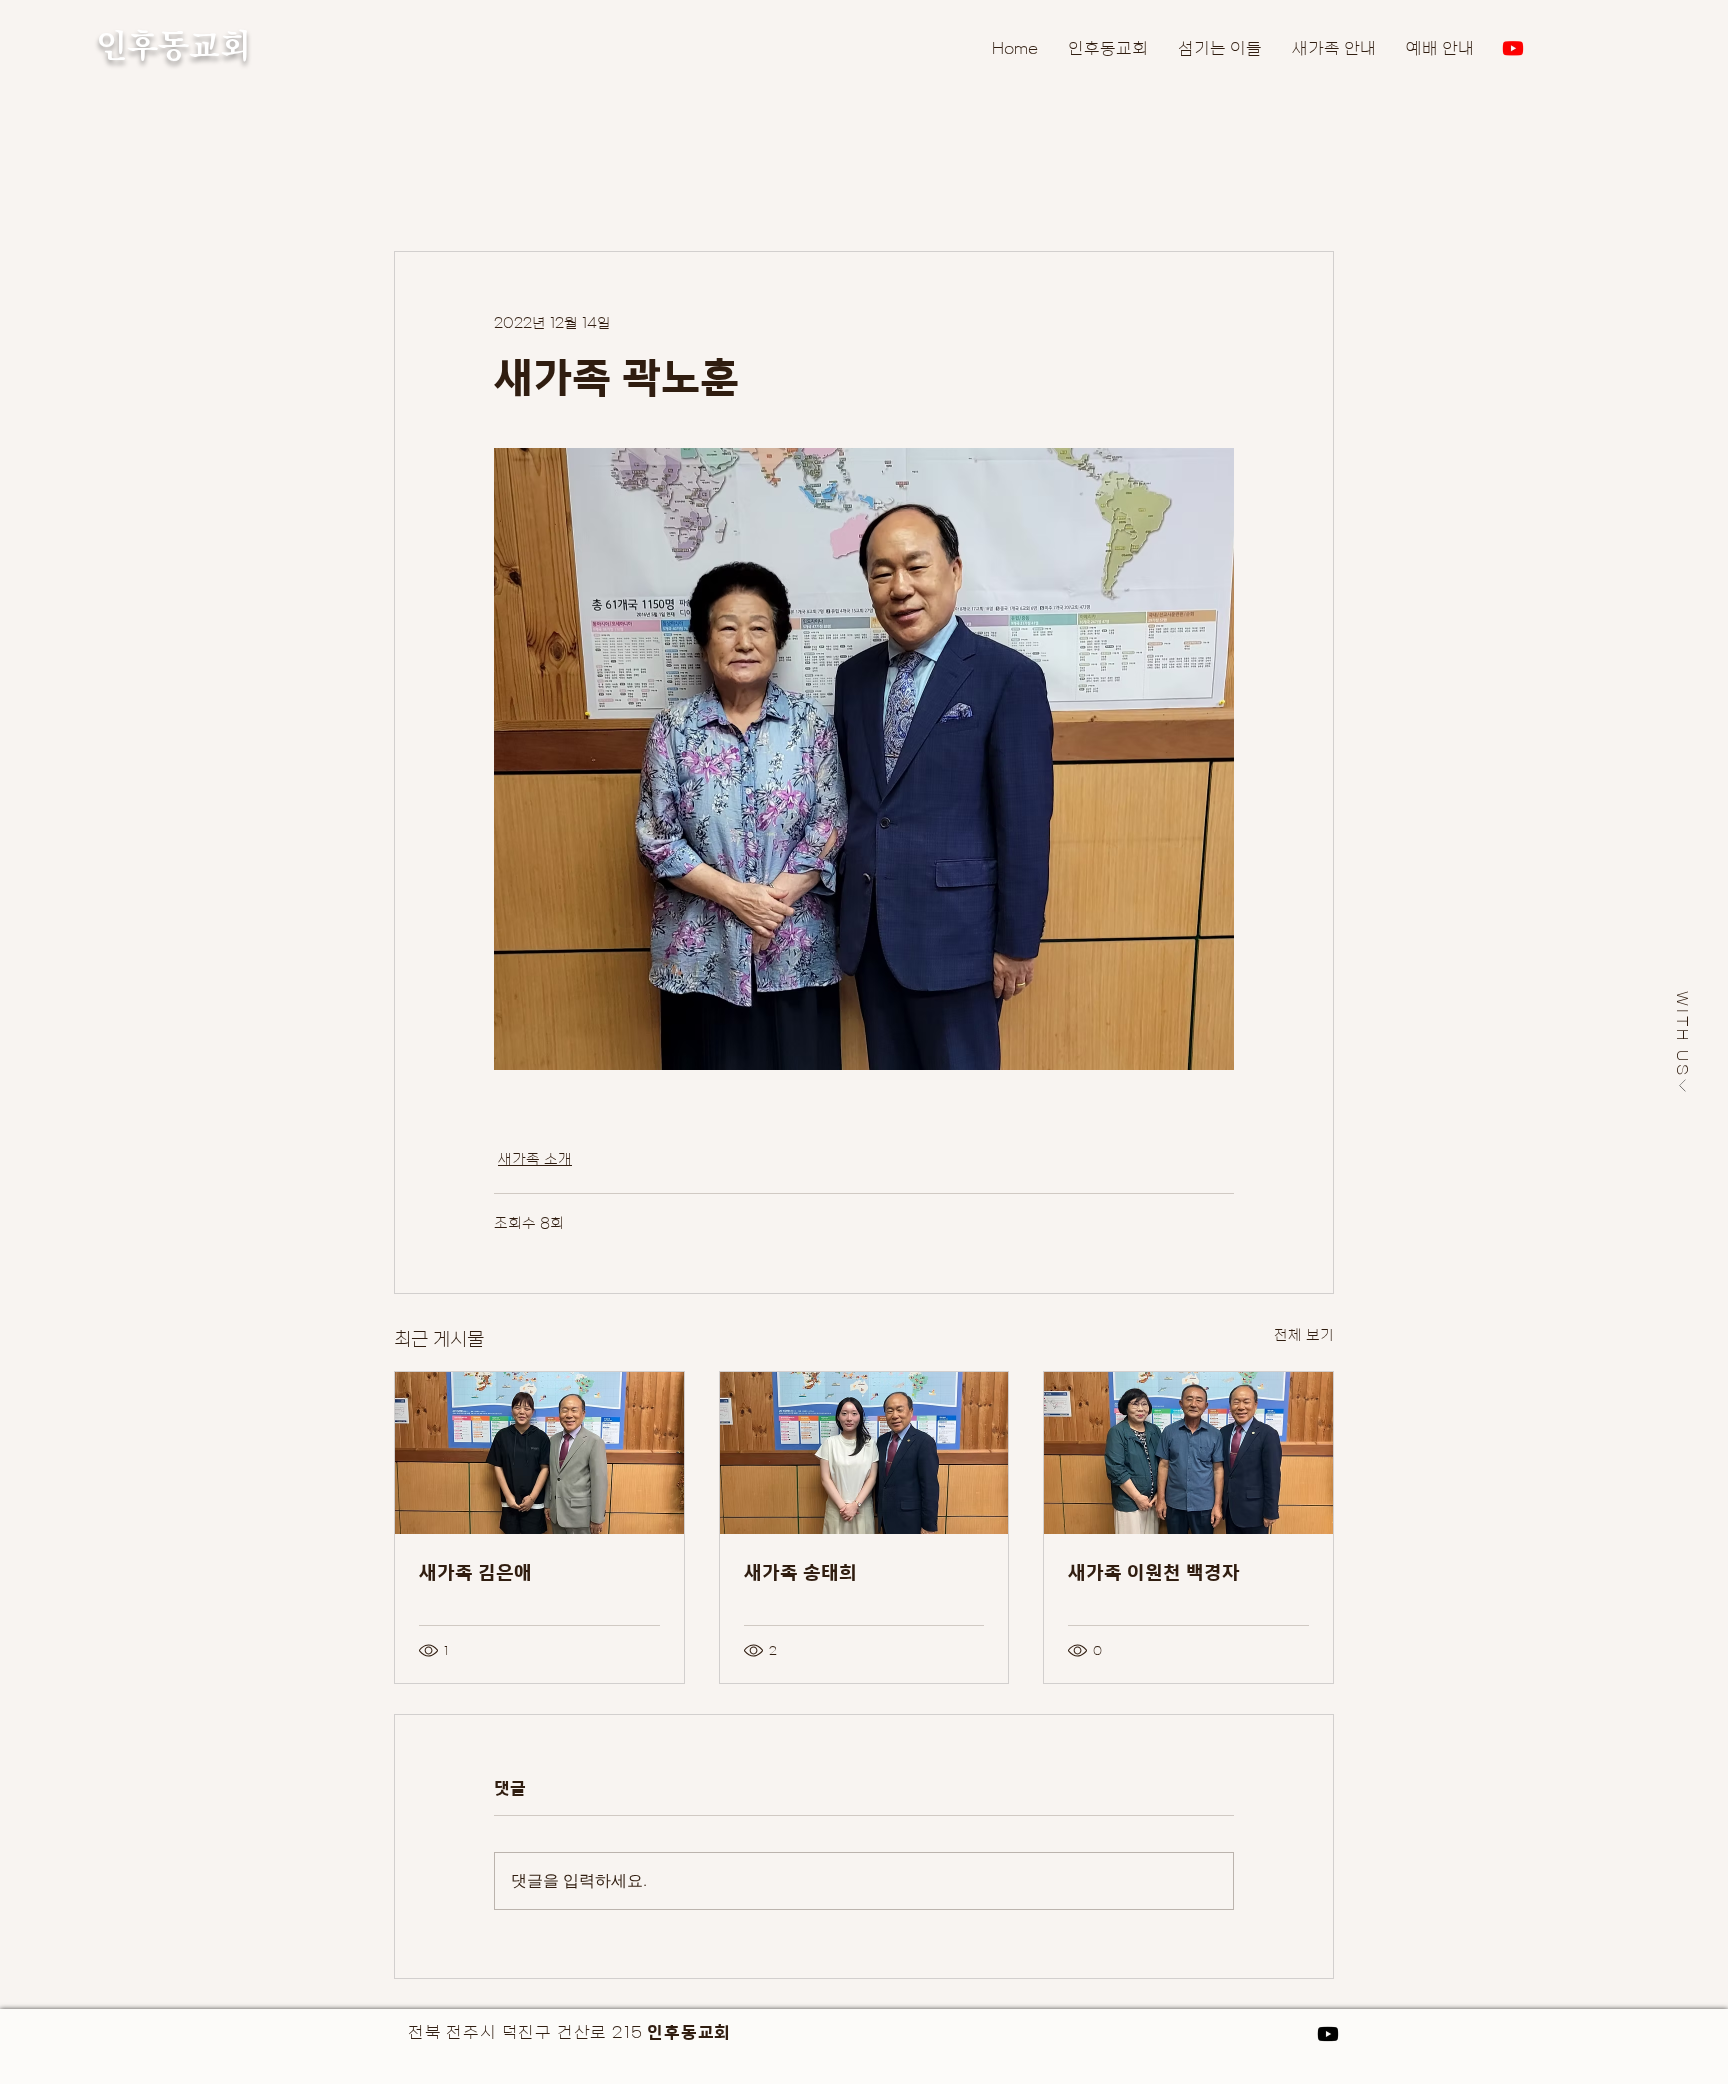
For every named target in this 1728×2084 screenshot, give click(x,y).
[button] (1683, 1042)
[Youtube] (1513, 48)
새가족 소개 (535, 1158)
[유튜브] (1328, 2034)
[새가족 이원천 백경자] (1188, 1453)
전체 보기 (1304, 1334)
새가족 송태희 (800, 1571)
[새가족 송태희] (864, 1453)
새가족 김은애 (475, 1571)
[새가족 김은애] (539, 1453)
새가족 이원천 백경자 (1154, 1571)
